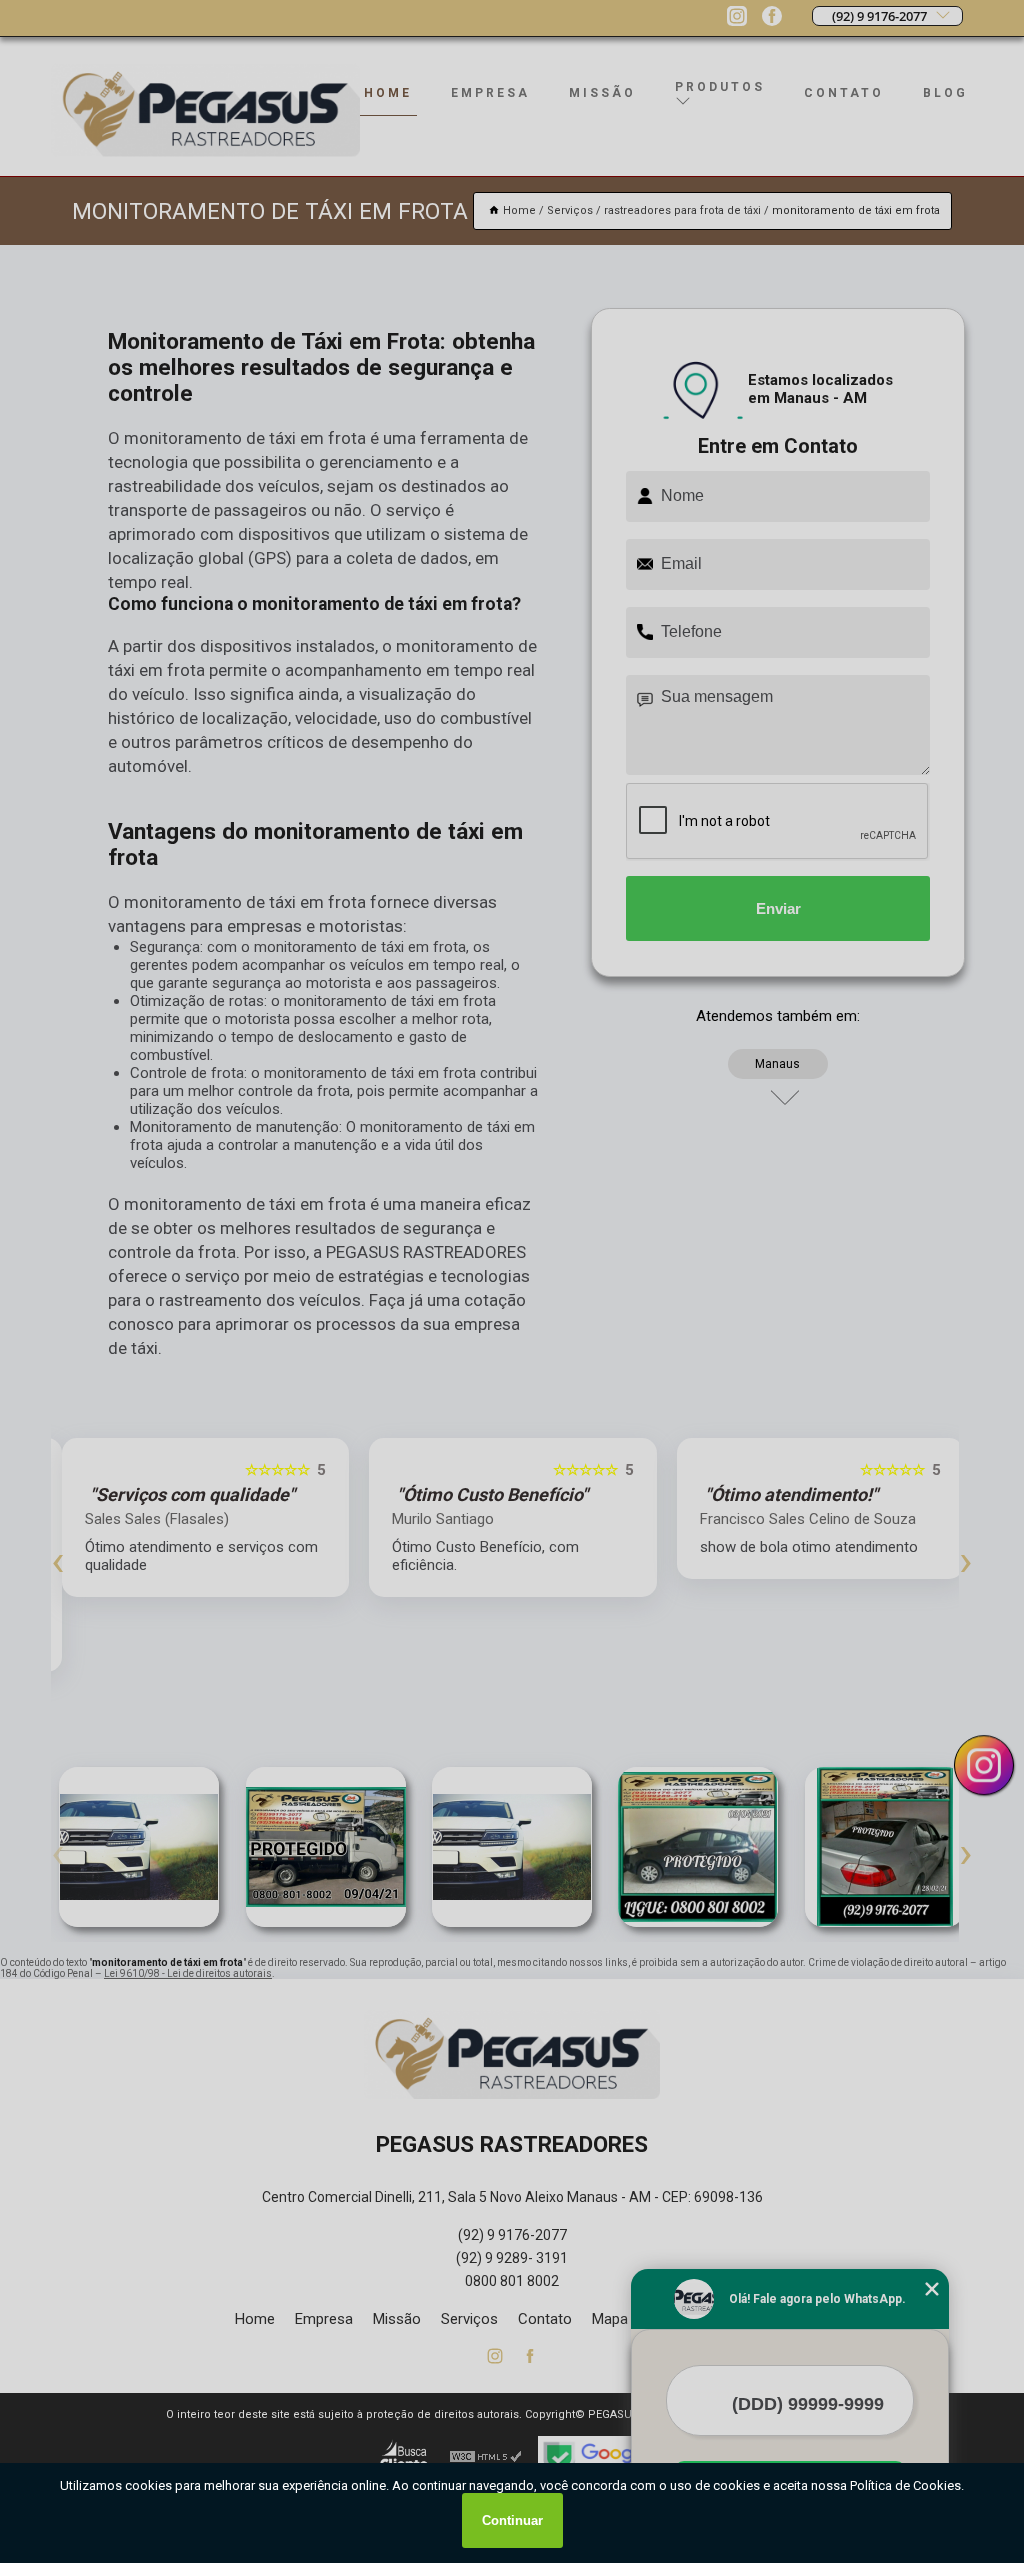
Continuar (512, 2520)
